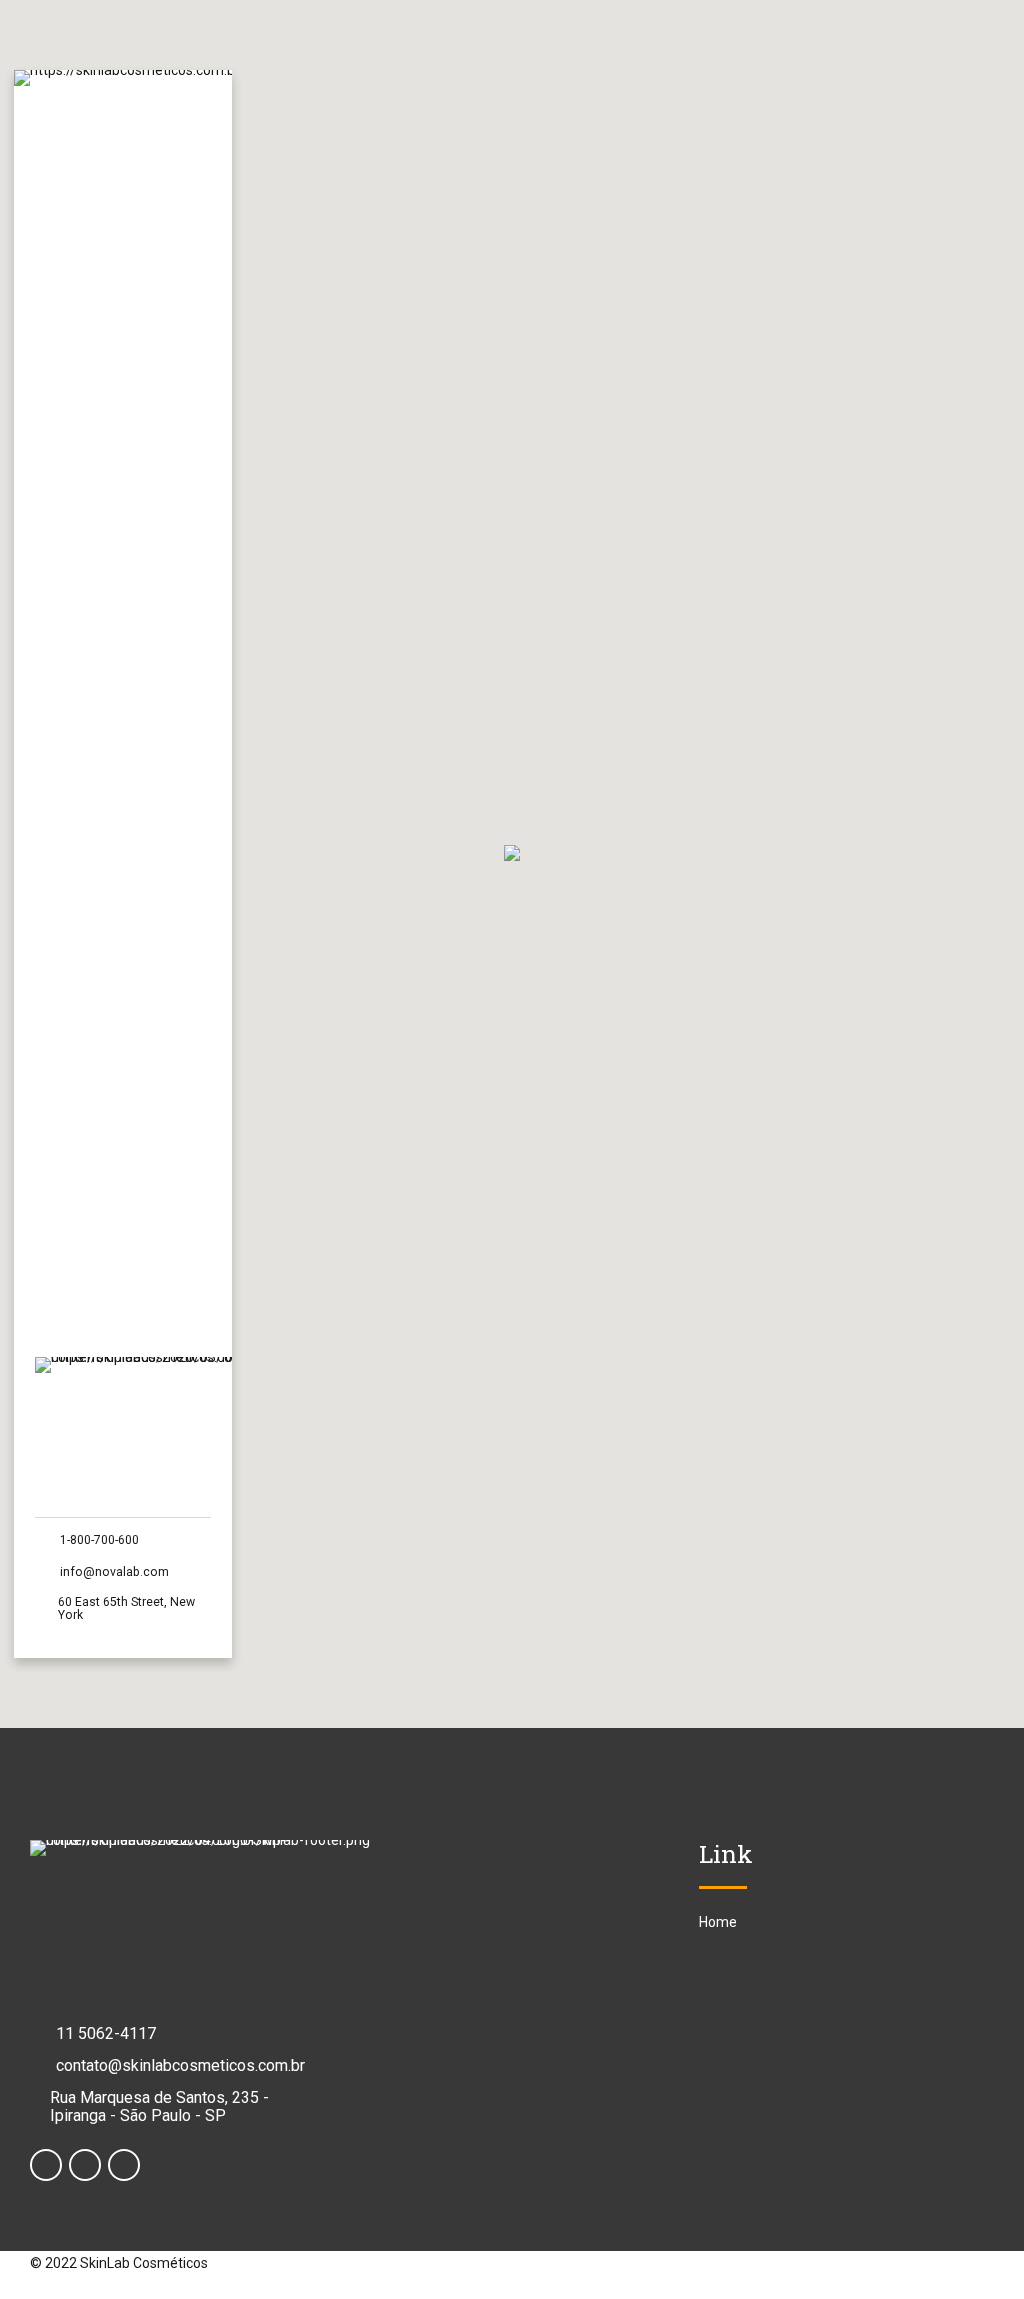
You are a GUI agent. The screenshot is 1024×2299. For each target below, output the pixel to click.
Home (718, 1922)
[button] (512, 854)
